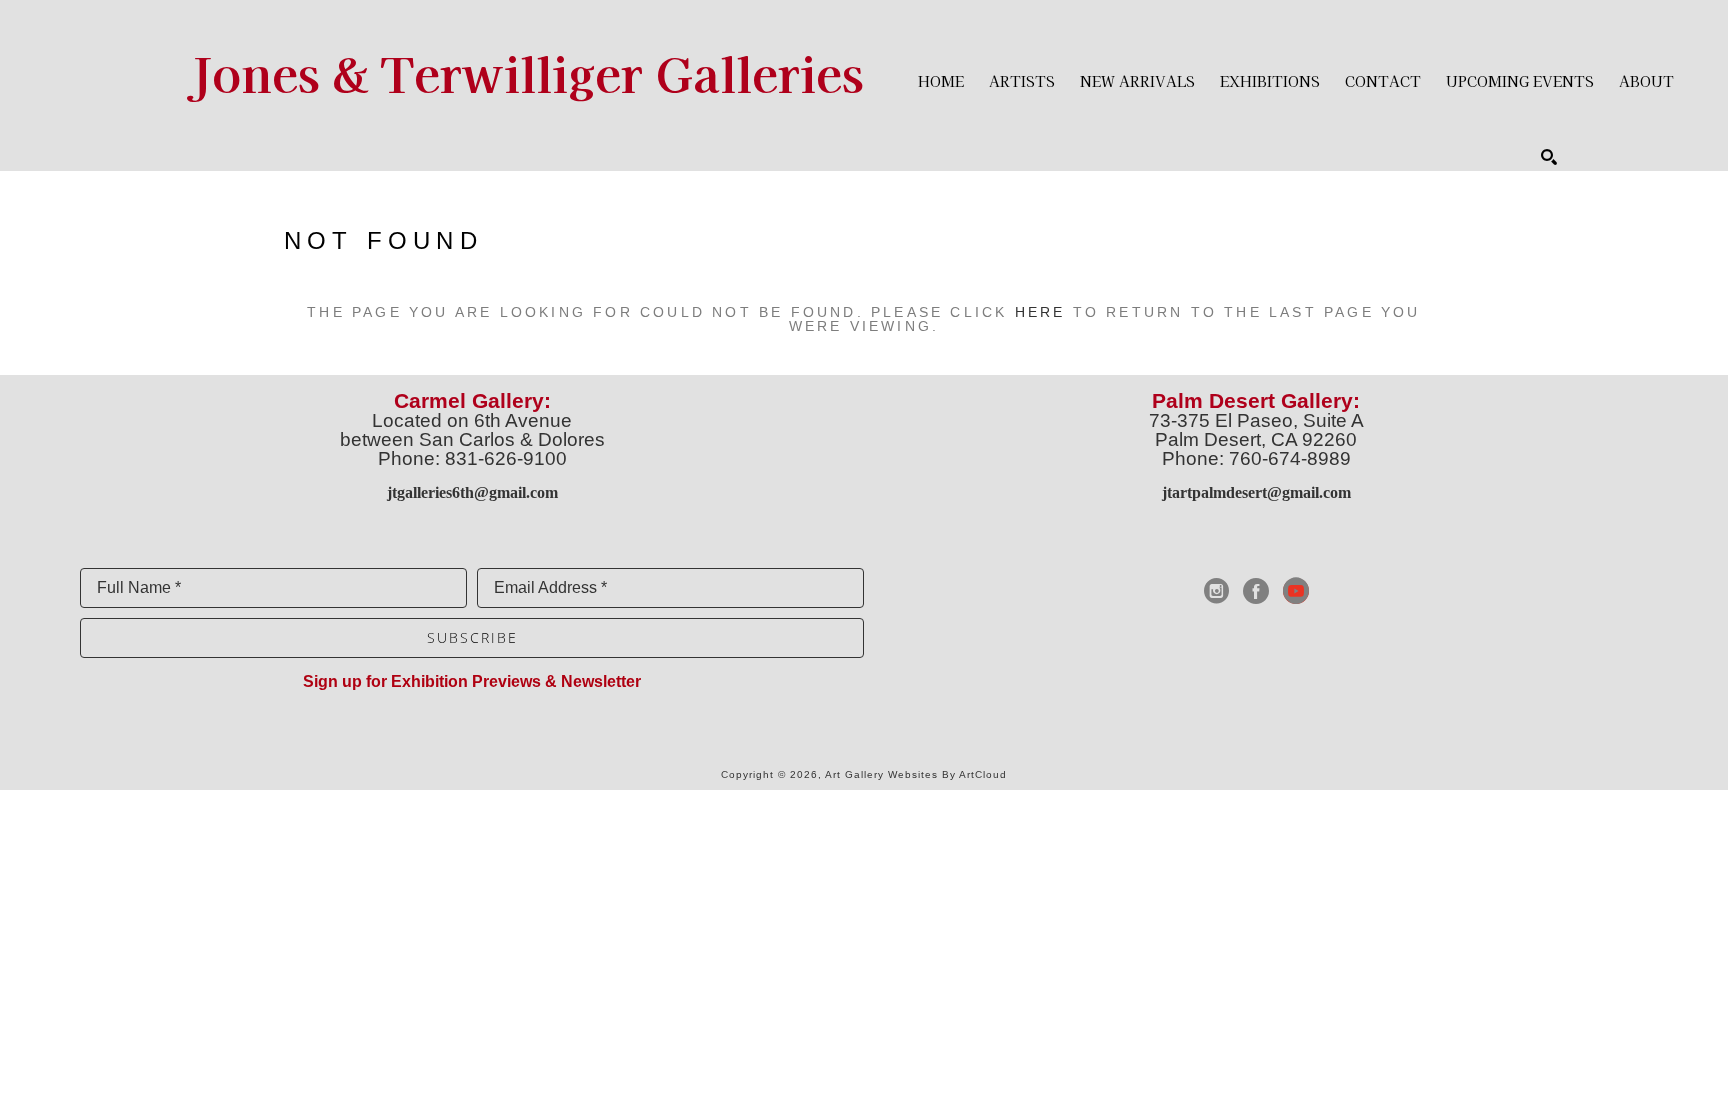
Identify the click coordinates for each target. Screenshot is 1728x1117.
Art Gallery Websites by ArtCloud (916, 774)
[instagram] (1216, 591)
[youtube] (1296, 591)
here (1040, 312)
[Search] (1549, 157)
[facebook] (1256, 591)
